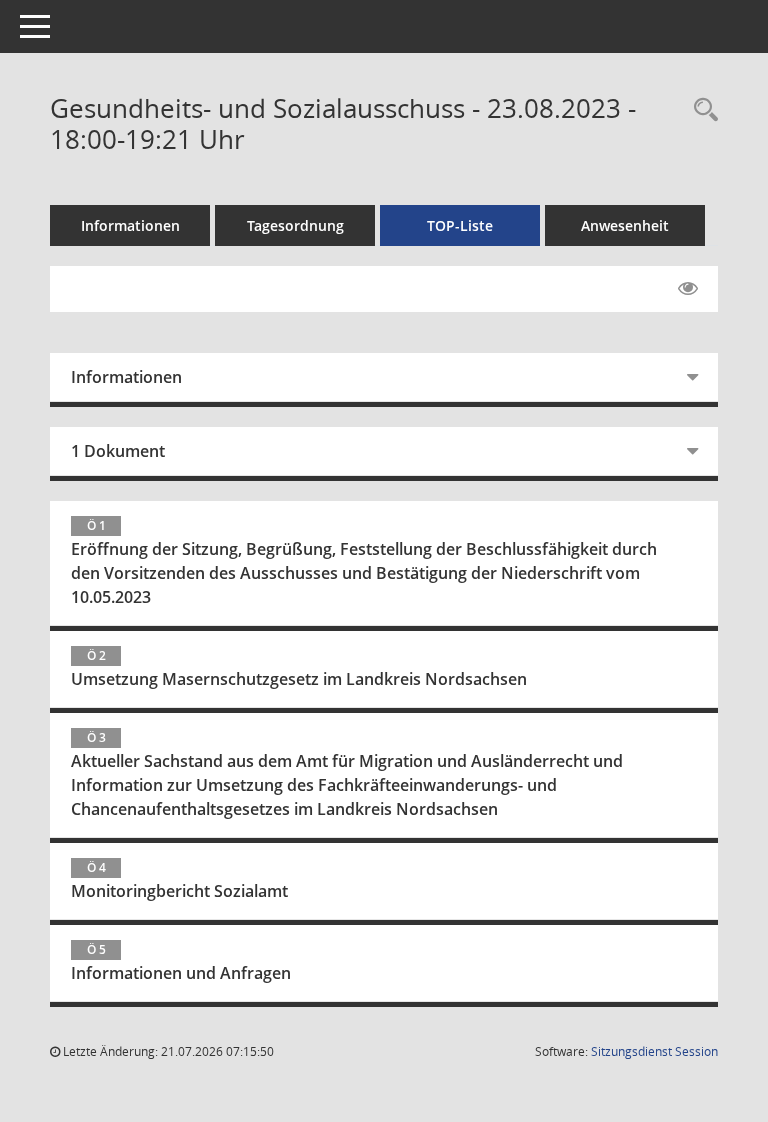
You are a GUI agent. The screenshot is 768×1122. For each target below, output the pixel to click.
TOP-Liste (460, 225)
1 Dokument (118, 451)
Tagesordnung (295, 225)
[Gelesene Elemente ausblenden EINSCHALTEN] (688, 289)
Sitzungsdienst (654, 1051)
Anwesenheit (625, 225)
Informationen (130, 225)
